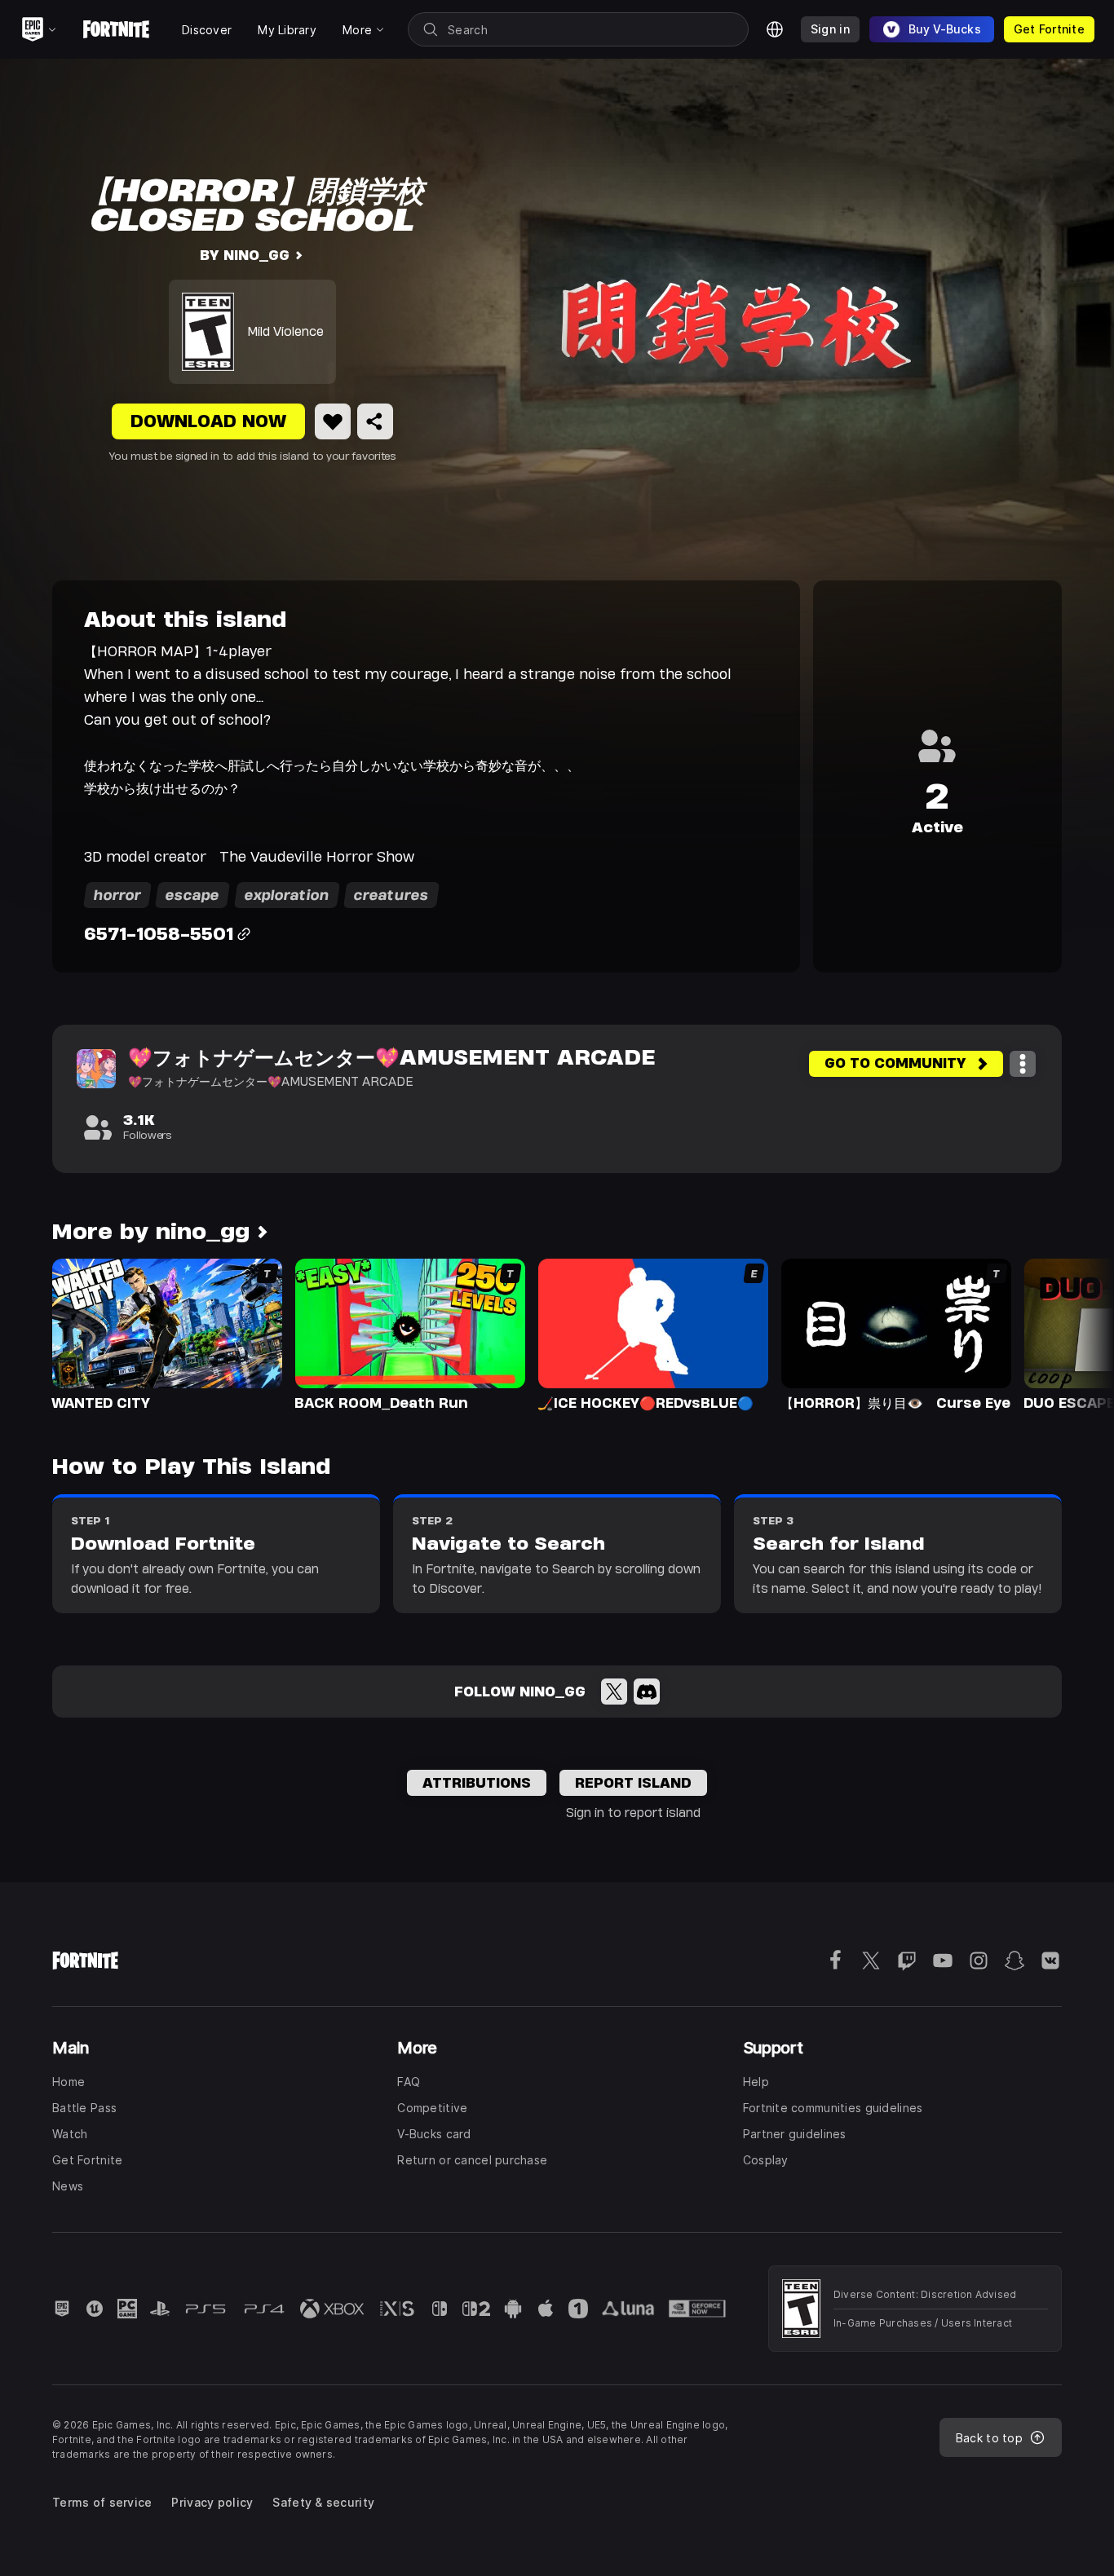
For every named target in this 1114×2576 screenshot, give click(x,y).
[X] (614, 1692)
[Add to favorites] (333, 421)
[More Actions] (1023, 1064)
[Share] (375, 421)
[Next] (1070, 1334)
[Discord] (647, 1692)
